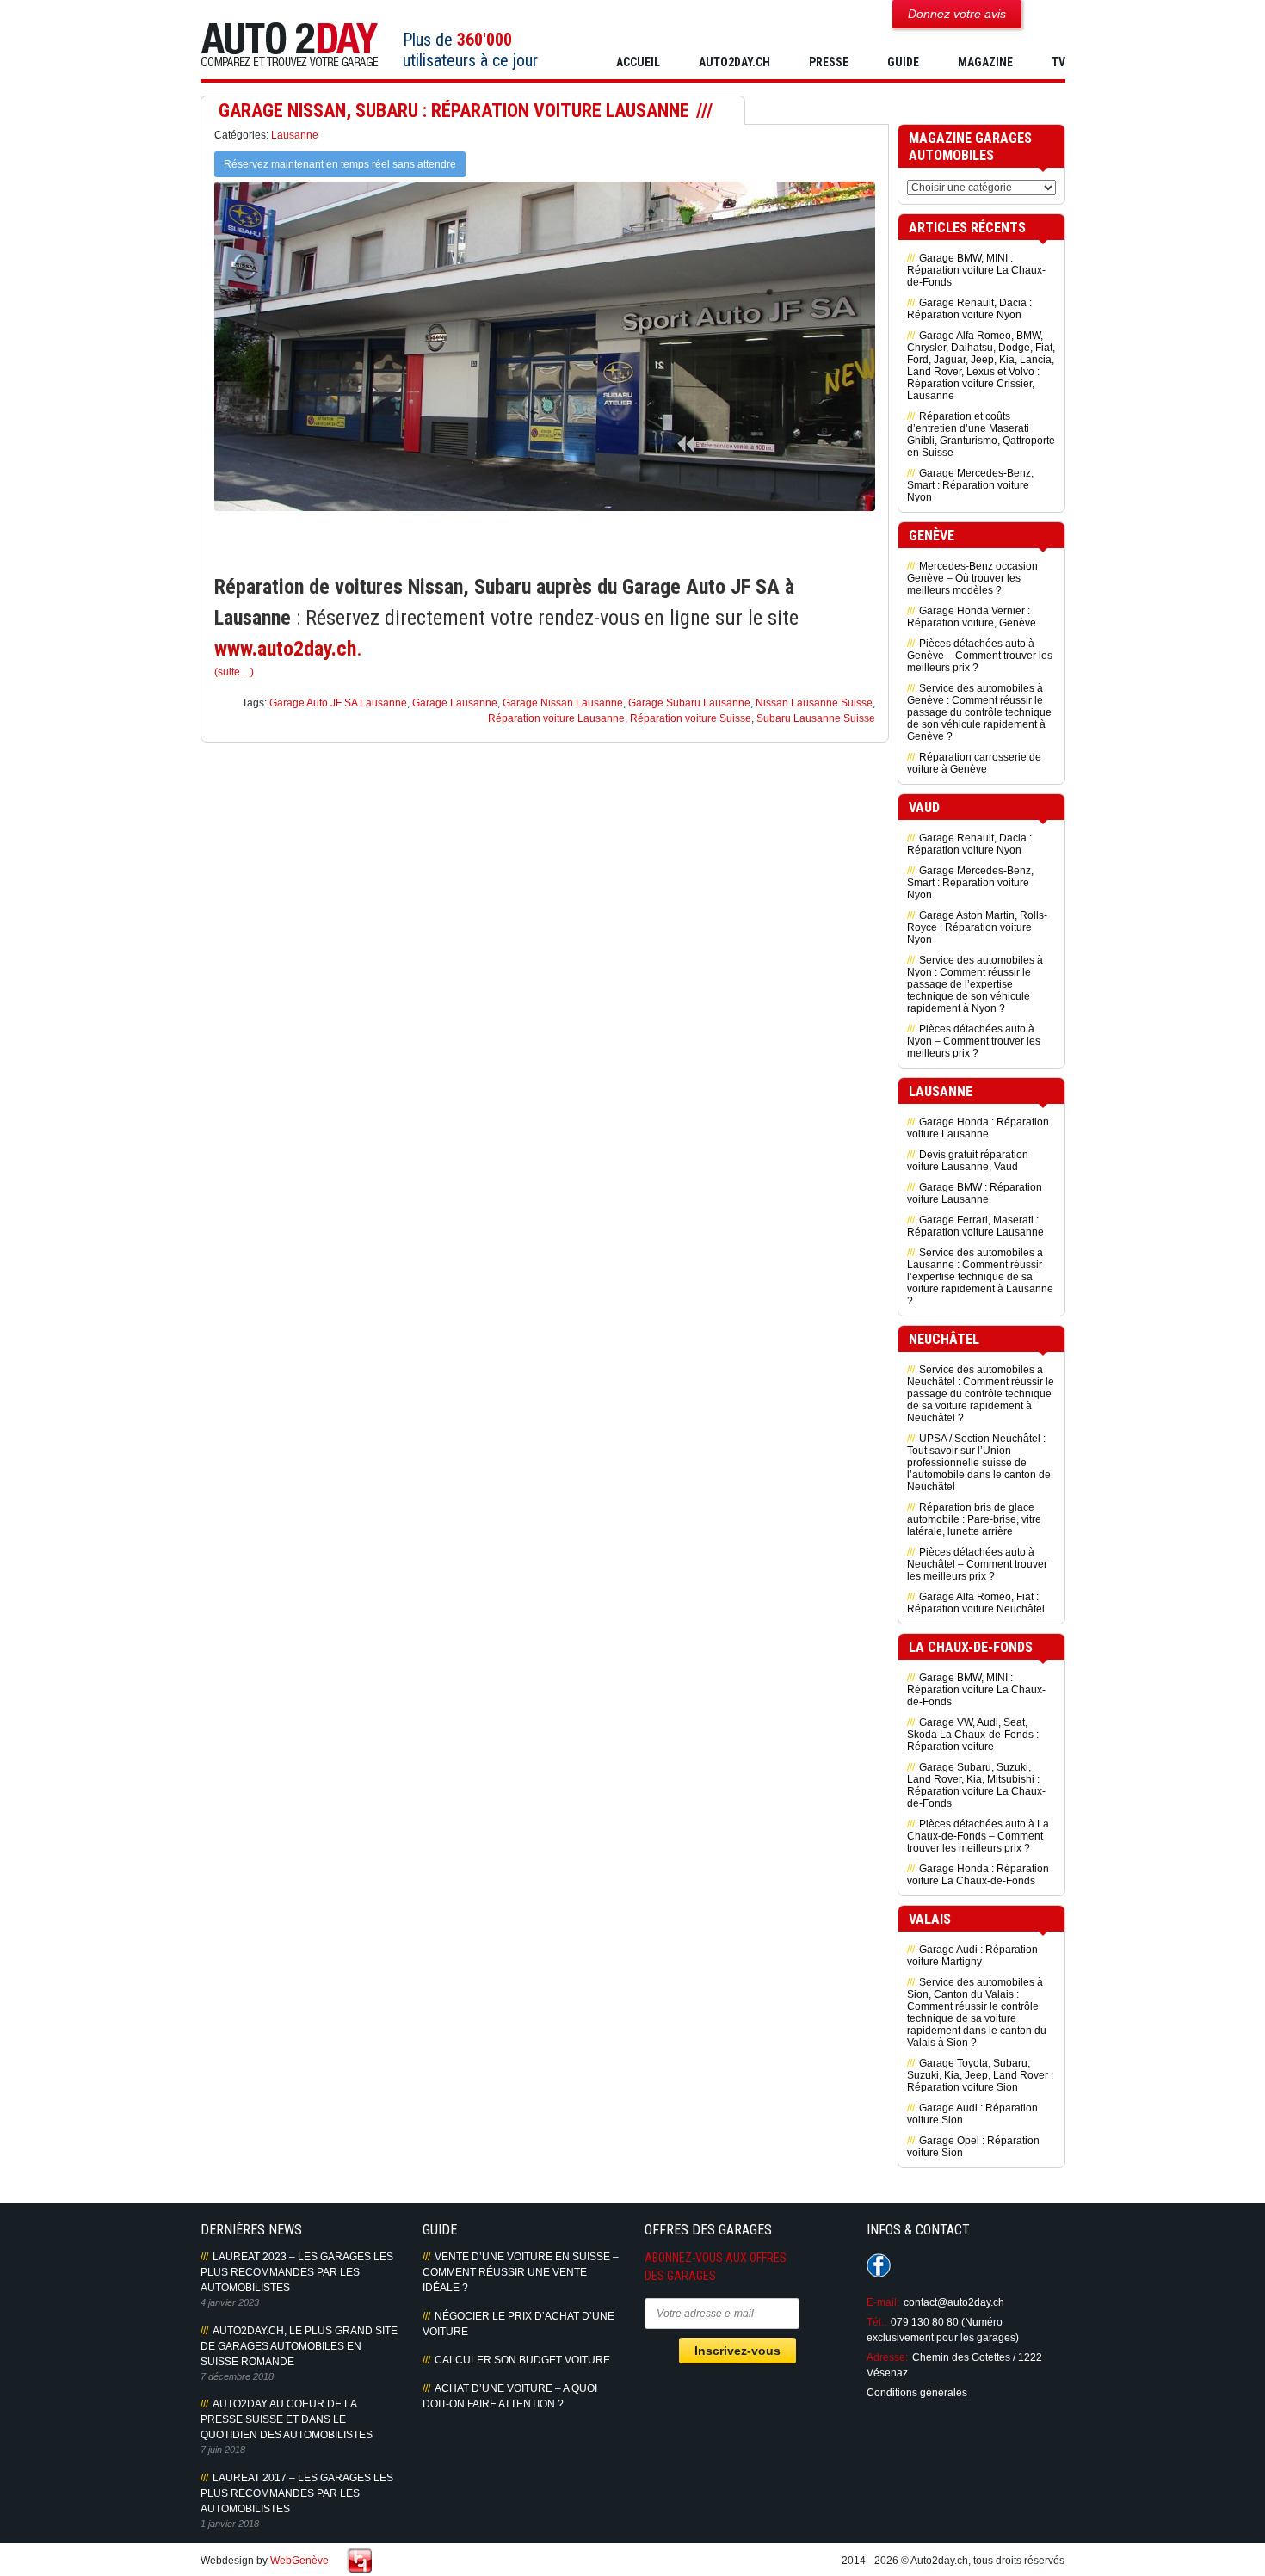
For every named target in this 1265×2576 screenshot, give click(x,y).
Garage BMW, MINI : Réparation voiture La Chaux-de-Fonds (976, 270)
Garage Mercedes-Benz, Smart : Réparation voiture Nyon (970, 485)
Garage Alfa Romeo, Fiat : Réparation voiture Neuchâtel (976, 1603)
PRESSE (829, 62)
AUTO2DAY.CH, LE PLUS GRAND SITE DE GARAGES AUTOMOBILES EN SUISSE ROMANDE (299, 2346)
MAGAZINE (985, 62)
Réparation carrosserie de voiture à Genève (974, 763)
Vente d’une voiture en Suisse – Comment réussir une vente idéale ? (521, 2272)
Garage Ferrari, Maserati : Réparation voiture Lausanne (975, 1226)
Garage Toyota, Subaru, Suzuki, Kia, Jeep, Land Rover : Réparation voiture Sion (980, 2075)
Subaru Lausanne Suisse (816, 718)
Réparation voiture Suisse (691, 718)
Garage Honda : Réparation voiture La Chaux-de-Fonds (978, 1875)
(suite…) (234, 672)
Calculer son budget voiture (522, 2360)
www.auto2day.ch (285, 649)
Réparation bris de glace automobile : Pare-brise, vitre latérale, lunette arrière (974, 1519)
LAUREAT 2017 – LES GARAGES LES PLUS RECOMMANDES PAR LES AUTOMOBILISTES (297, 2493)
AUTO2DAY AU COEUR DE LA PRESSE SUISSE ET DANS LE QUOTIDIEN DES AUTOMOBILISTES (287, 2419)
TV (1058, 62)
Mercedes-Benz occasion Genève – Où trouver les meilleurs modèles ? (972, 578)
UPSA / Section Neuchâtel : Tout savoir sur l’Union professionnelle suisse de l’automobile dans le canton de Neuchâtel (979, 1463)
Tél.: (876, 2322)
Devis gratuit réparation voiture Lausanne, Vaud (968, 1161)
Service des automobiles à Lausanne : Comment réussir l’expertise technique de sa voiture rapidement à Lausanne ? (980, 1277)
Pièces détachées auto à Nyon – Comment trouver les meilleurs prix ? (974, 1041)
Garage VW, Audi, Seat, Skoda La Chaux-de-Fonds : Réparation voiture (973, 1735)
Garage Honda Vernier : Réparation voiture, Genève (972, 617)
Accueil (638, 62)
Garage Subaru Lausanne (689, 703)
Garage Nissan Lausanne (563, 703)
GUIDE (903, 62)
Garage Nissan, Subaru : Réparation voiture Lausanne (454, 111)
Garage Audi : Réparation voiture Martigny (972, 1956)
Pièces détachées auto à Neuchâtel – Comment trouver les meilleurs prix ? (977, 1564)
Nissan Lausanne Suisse (814, 703)
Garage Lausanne (455, 703)
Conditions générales (917, 2393)
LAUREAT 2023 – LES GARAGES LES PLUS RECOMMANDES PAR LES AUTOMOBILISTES (297, 2272)
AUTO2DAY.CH (734, 62)
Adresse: (887, 2357)
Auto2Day (290, 45)
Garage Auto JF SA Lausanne (338, 703)
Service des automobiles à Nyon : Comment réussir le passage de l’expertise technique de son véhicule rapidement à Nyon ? (975, 984)
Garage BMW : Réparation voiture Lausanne (975, 1193)
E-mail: (883, 2302)
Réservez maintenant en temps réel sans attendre (340, 164)
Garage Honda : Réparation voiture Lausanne (978, 1128)
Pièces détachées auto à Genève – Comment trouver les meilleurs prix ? (980, 656)
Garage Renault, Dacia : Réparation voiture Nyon (969, 309)
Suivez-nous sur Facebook (879, 2265)
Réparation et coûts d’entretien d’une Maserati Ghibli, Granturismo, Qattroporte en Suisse (981, 434)
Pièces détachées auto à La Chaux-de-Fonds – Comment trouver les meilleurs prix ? (978, 1836)
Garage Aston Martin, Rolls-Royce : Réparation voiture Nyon (977, 927)
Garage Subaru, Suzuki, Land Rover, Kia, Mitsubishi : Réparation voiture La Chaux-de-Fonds (976, 1785)
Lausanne (295, 135)
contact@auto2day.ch (954, 2302)
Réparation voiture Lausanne (556, 718)
